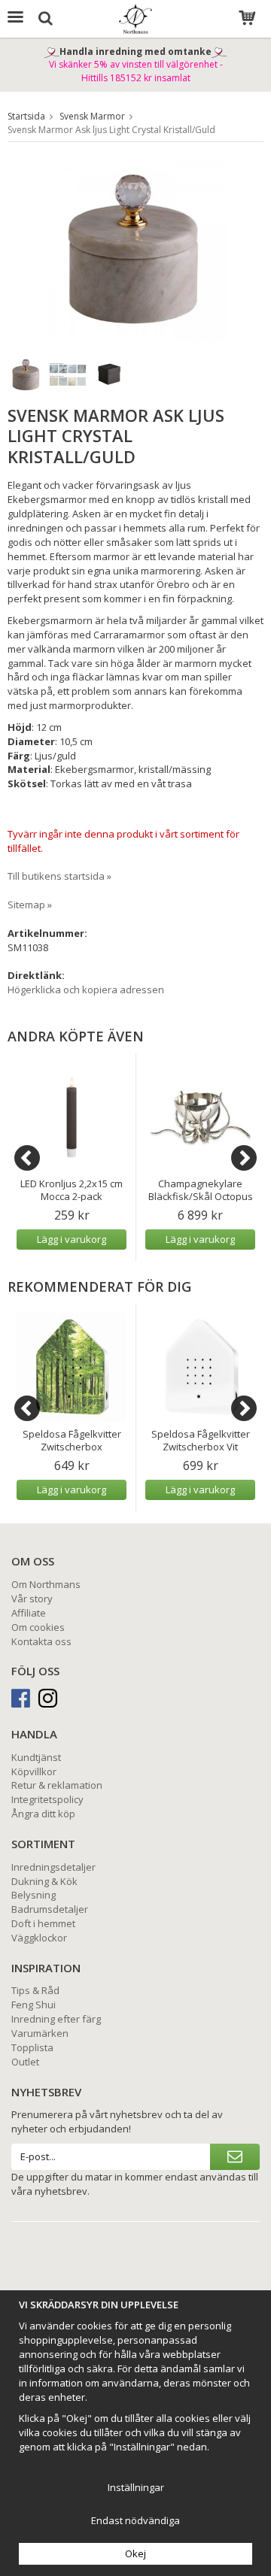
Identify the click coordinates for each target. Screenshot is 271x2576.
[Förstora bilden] (135, 250)
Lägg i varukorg (72, 1239)
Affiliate (29, 1613)
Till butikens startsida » (59, 876)
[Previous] (27, 1158)
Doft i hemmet (43, 1923)
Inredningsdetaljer (53, 1867)
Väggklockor (39, 1938)
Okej (135, 2553)
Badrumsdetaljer (50, 1909)
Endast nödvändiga (135, 2520)
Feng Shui (33, 2005)
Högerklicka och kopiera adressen (86, 989)
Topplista (32, 2047)
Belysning (33, 1895)
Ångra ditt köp (43, 1814)
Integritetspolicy (47, 1799)
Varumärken (40, 2033)
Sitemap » (30, 905)
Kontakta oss (41, 1641)
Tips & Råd (35, 1990)
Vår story (32, 1599)
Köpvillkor (34, 1771)
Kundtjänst (36, 1757)
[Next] (244, 1158)
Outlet (25, 2062)
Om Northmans (46, 1584)
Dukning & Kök (44, 1881)
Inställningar (136, 2487)
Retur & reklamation (57, 1785)
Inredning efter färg (56, 2019)
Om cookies (38, 1627)
